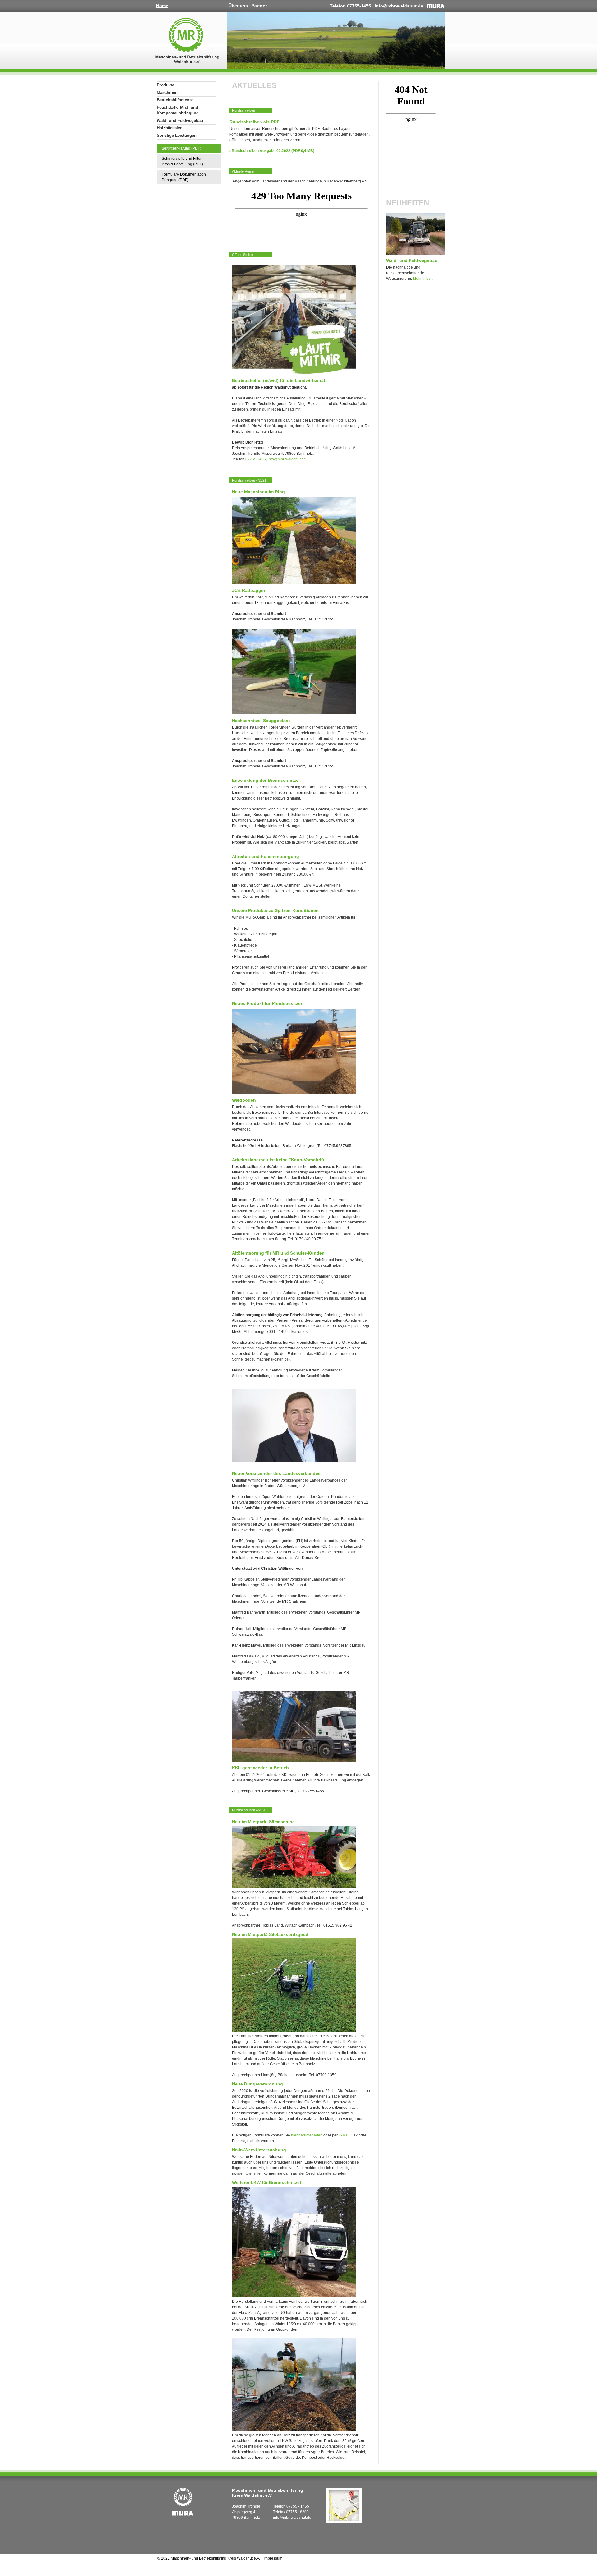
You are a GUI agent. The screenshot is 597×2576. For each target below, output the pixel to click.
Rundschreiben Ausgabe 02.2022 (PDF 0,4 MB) (273, 151)
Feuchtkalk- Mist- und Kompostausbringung (178, 110)
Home (162, 6)
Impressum (273, 2558)
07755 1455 (256, 459)
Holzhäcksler (169, 128)
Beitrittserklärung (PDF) (181, 148)
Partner (259, 6)
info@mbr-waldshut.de (399, 6)
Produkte (165, 85)
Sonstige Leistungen (177, 135)
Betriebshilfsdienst (175, 100)
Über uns (238, 6)
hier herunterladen (307, 2135)
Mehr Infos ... (424, 279)
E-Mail (344, 2135)
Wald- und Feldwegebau (180, 120)
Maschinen (167, 92)
